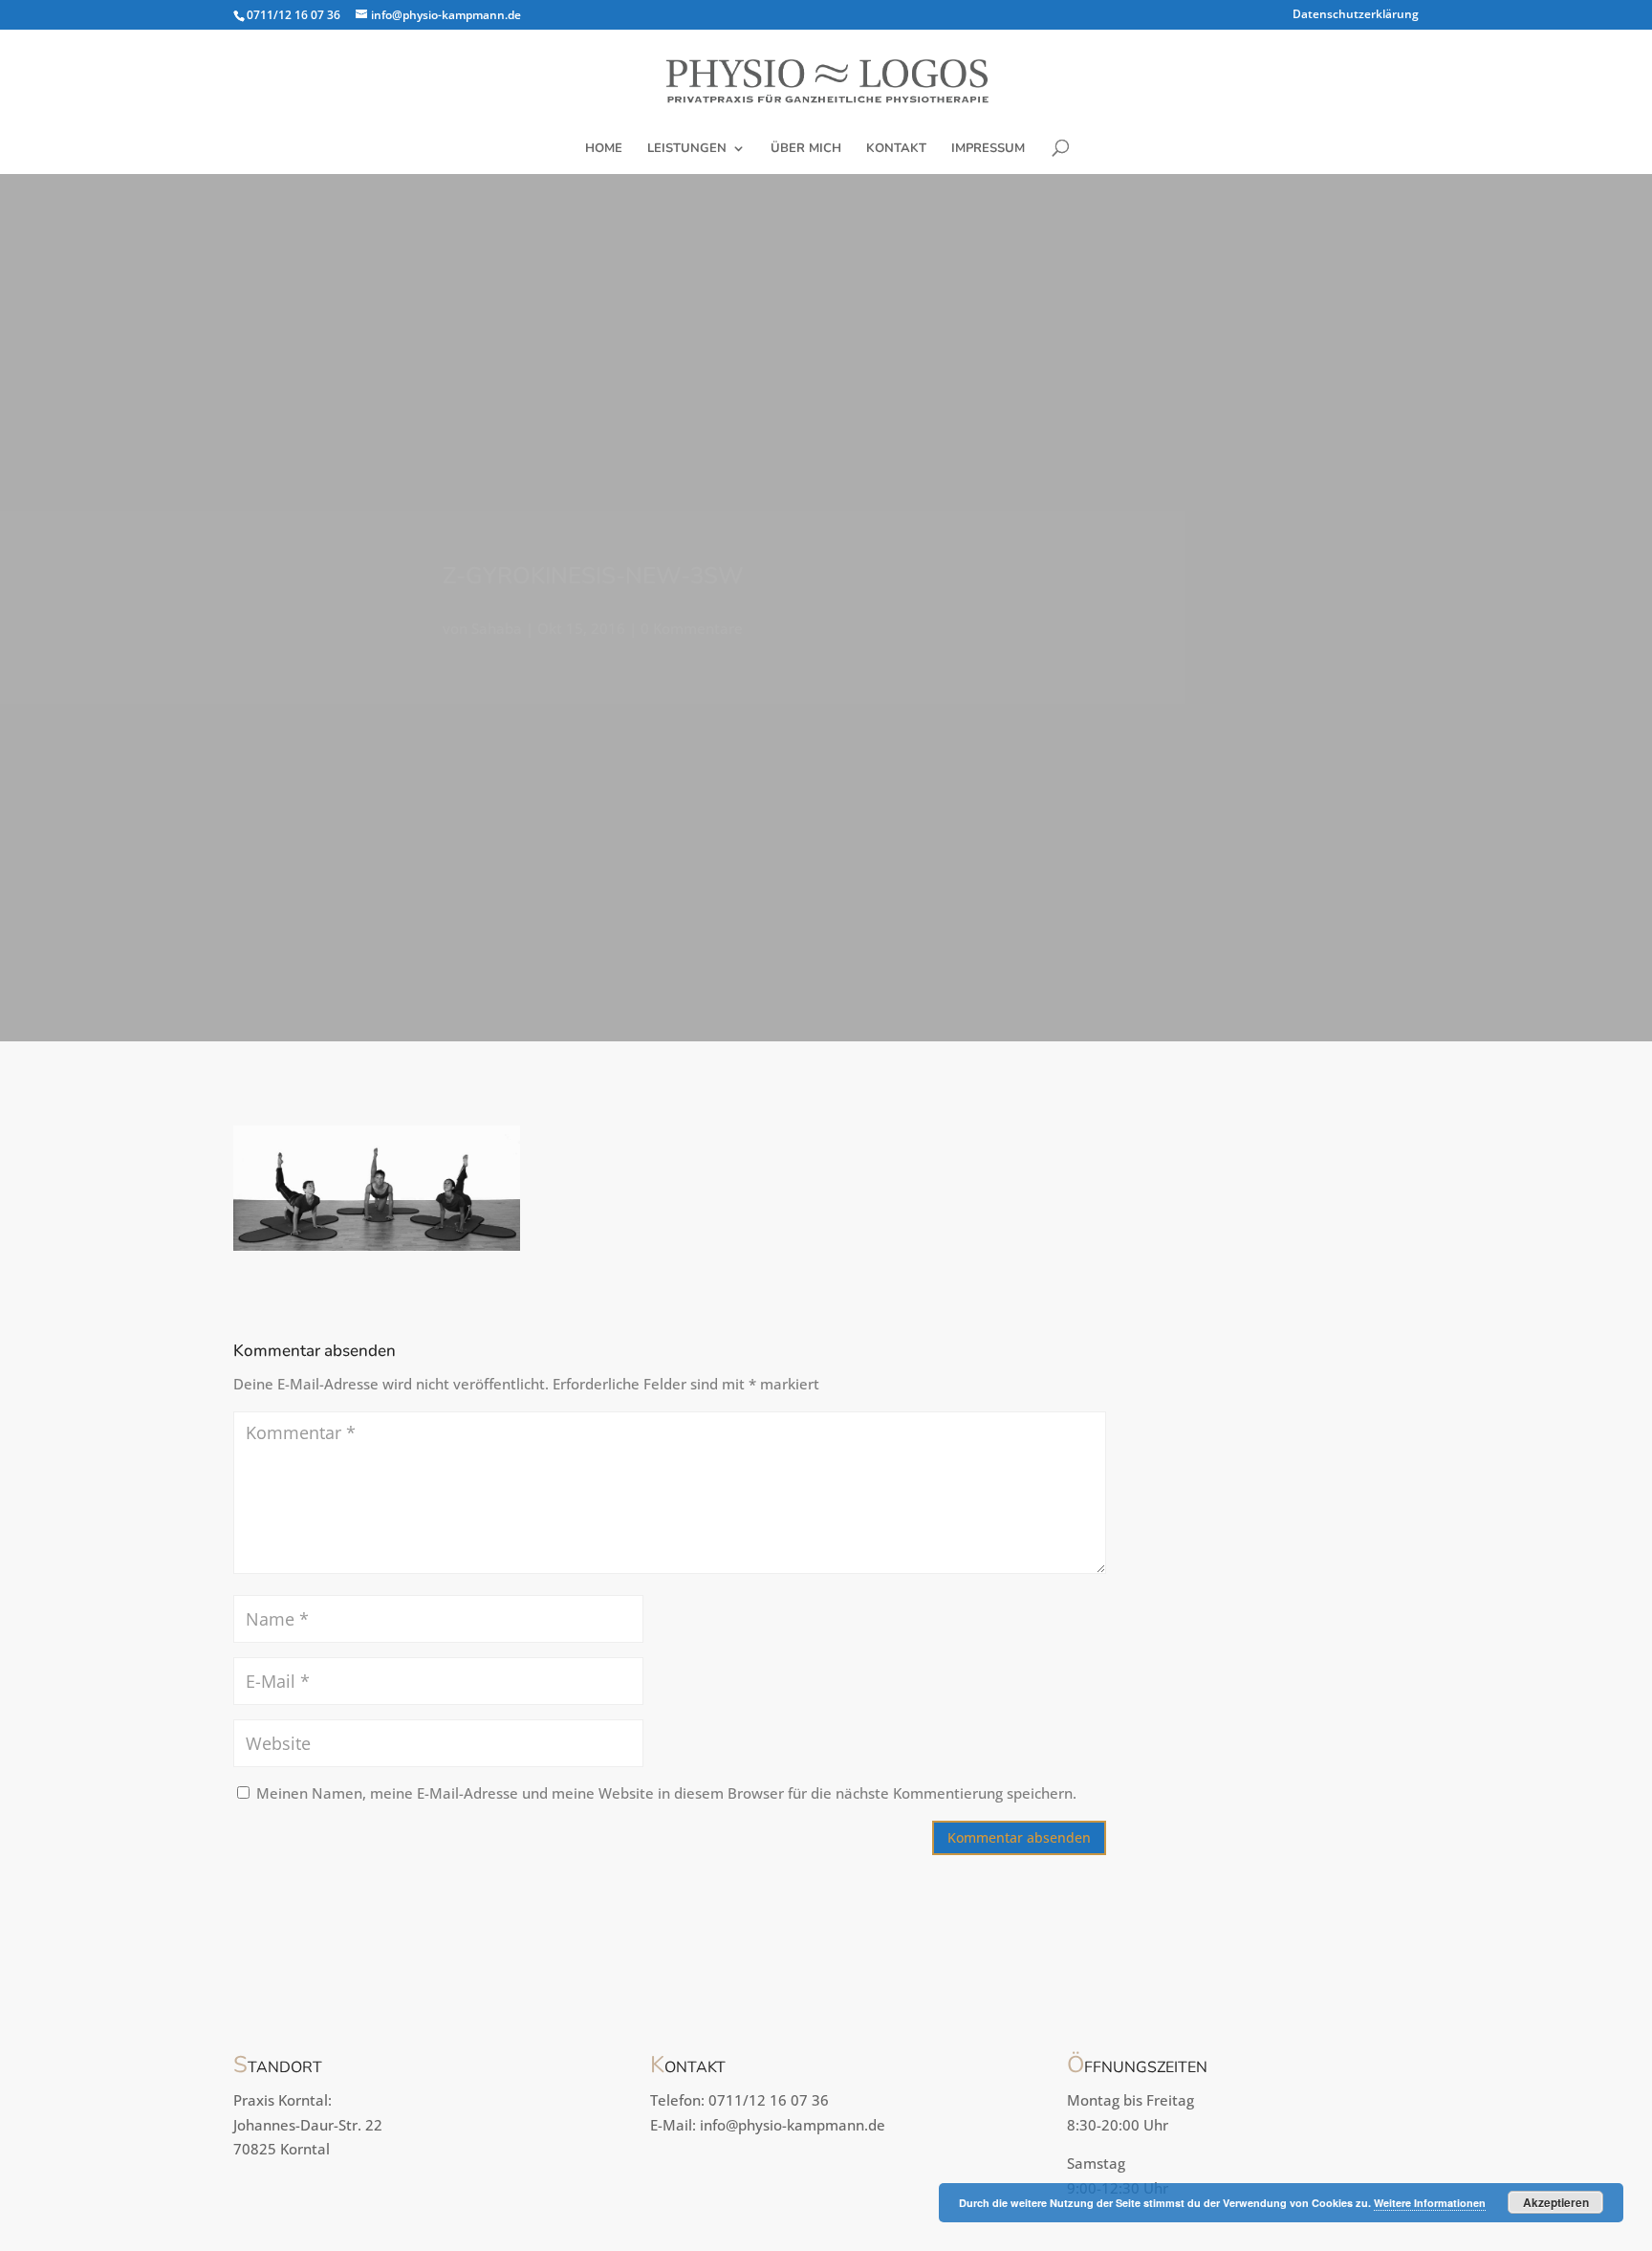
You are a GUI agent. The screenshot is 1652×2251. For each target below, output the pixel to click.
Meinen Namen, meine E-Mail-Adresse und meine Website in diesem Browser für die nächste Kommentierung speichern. (666, 1793)
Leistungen (687, 149)
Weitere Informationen (1430, 2203)
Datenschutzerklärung (1356, 15)
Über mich (806, 149)
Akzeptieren (1556, 2202)
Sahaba (497, 628)
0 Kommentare (692, 628)
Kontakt (896, 149)
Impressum (988, 149)
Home (604, 149)
